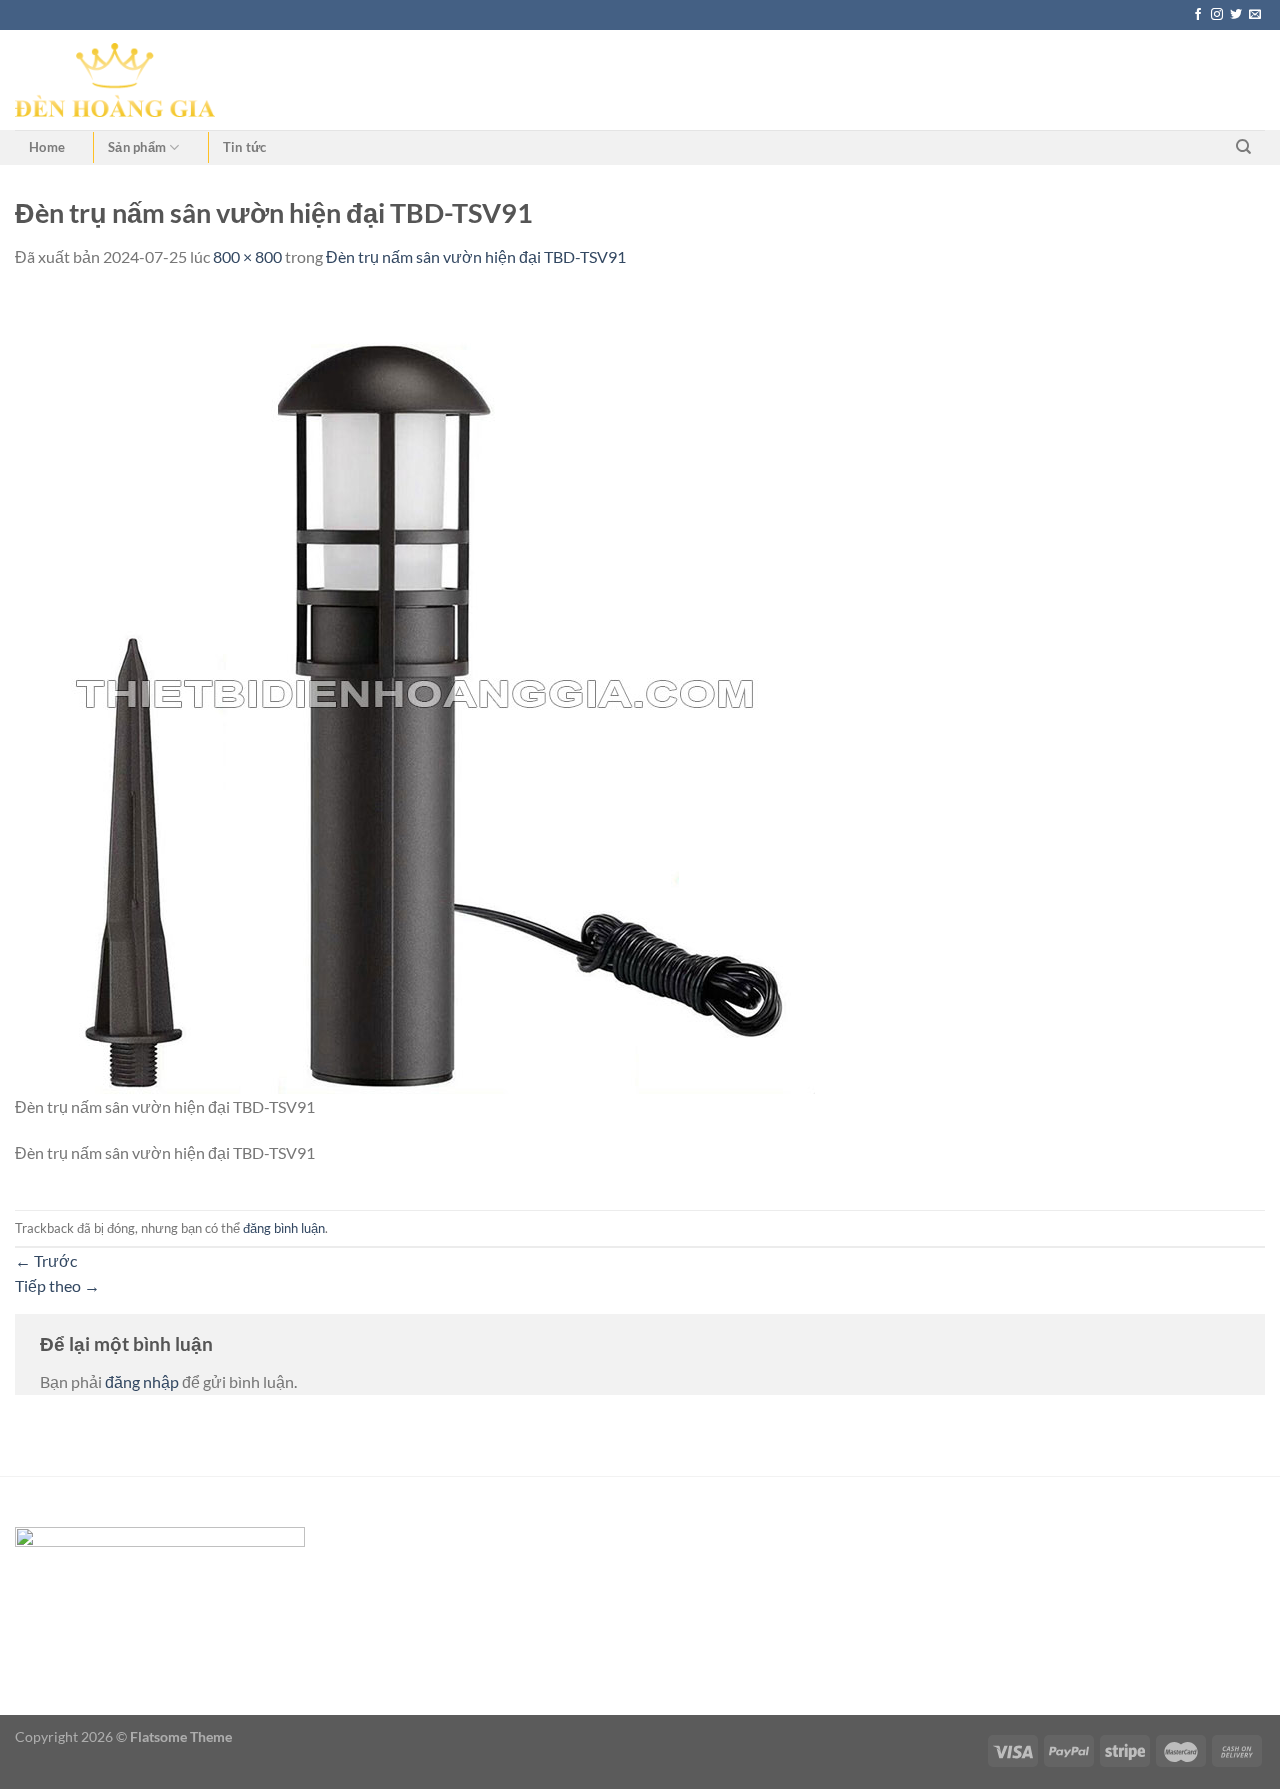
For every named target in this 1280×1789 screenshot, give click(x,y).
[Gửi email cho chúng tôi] (1255, 15)
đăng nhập (142, 1381)
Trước (46, 1260)
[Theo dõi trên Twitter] (1236, 15)
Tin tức (245, 147)
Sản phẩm (137, 147)
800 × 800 (247, 256)
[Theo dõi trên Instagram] (1217, 15)
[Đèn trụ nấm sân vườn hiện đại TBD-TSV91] (415, 691)
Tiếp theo (57, 1285)
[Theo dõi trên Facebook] (1198, 15)
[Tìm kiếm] (1243, 147)
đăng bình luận (284, 1228)
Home (47, 147)
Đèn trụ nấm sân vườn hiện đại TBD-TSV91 (476, 256)
